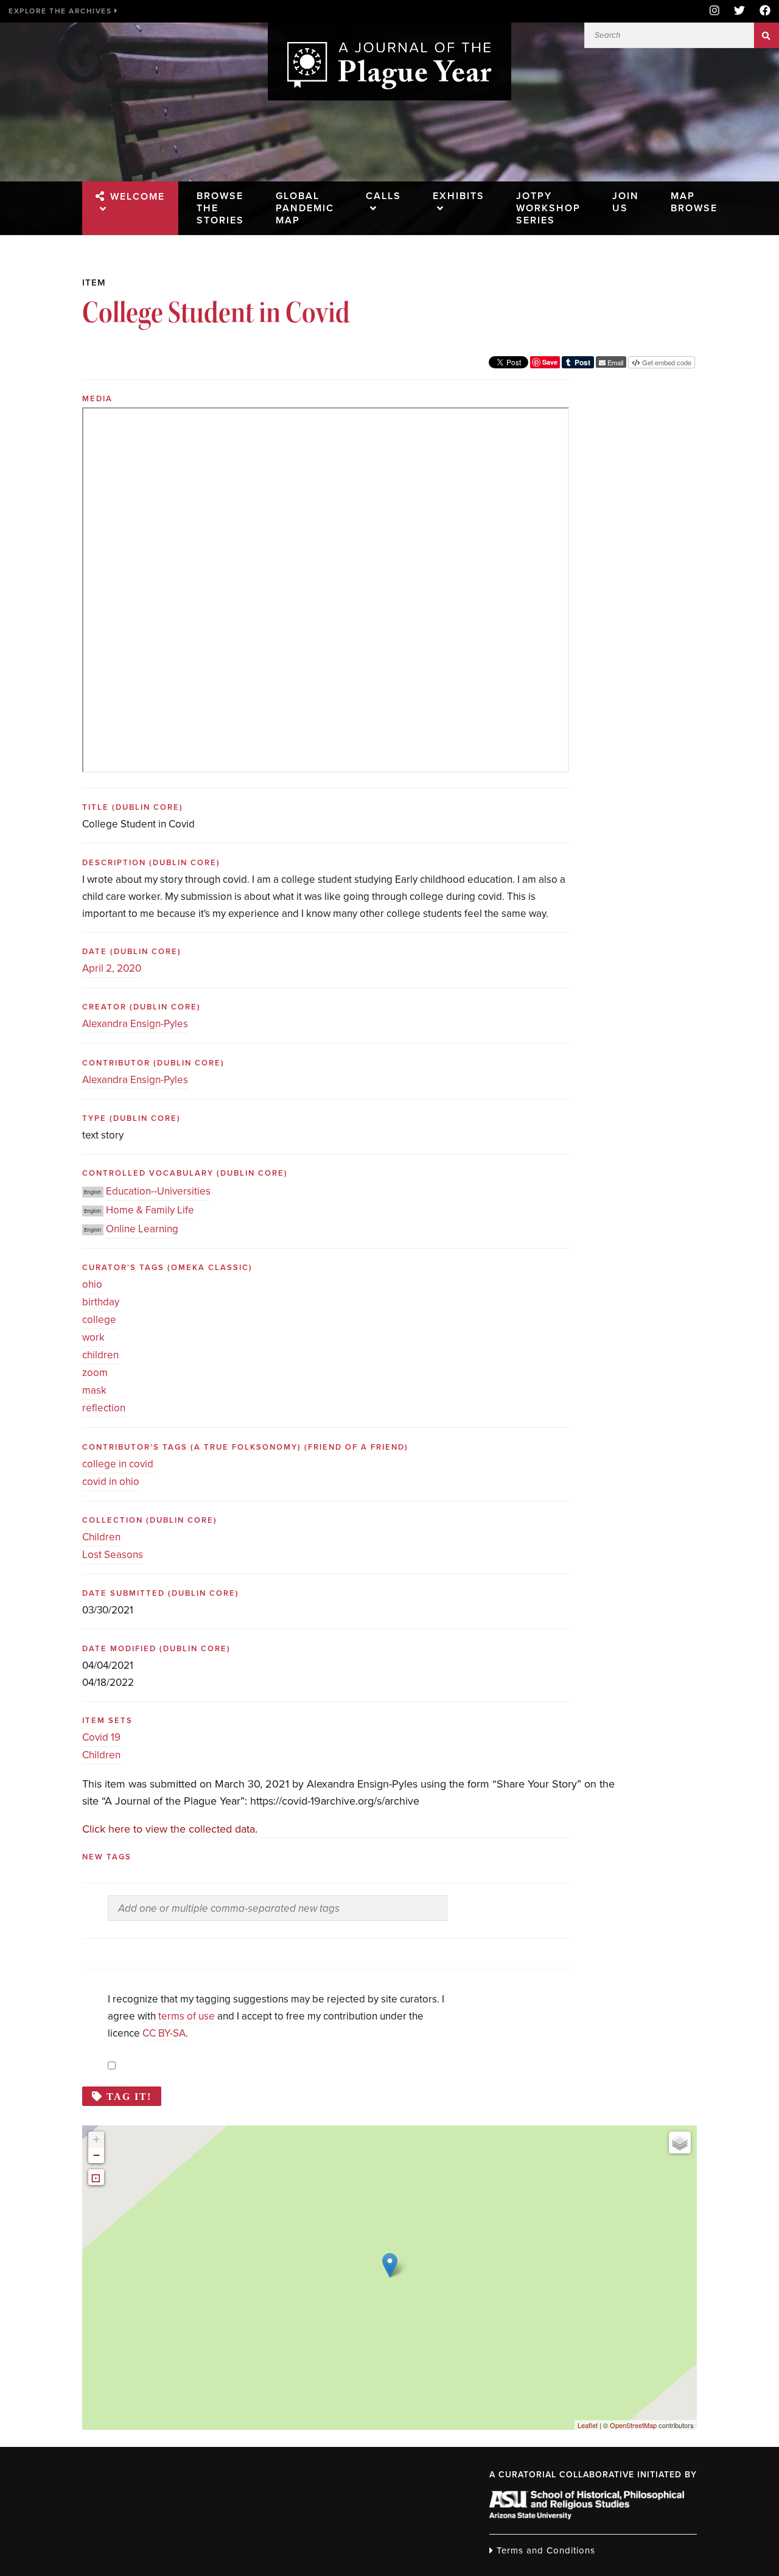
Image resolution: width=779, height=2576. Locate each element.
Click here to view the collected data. (170, 1829)
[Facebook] (761, 11)
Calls (383, 196)
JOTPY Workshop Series (548, 208)
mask (94, 1390)
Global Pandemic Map (305, 208)
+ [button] (96, 2139)
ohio (92, 1284)
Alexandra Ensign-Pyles (135, 1024)
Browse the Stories (220, 208)
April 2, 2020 (112, 968)
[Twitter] (739, 11)
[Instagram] (714, 11)
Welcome (138, 197)
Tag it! (129, 2096)
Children (101, 1537)
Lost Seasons (113, 1555)
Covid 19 (101, 1737)
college (99, 1320)
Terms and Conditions (544, 2550)
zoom (95, 1373)
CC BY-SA (164, 2033)
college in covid (118, 1464)
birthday (101, 1302)
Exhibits (459, 196)
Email (614, 362)
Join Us (626, 202)
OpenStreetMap (633, 2425)
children (100, 1355)
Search (767, 35)
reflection (104, 1408)
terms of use (187, 2016)
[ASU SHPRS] (587, 2516)
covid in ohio (111, 1482)
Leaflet (588, 2425)
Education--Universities (158, 1191)
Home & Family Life (150, 1210)
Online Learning (142, 1229)
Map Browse (694, 202)
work (93, 1337)
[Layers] (680, 2143)
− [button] (96, 2155)
